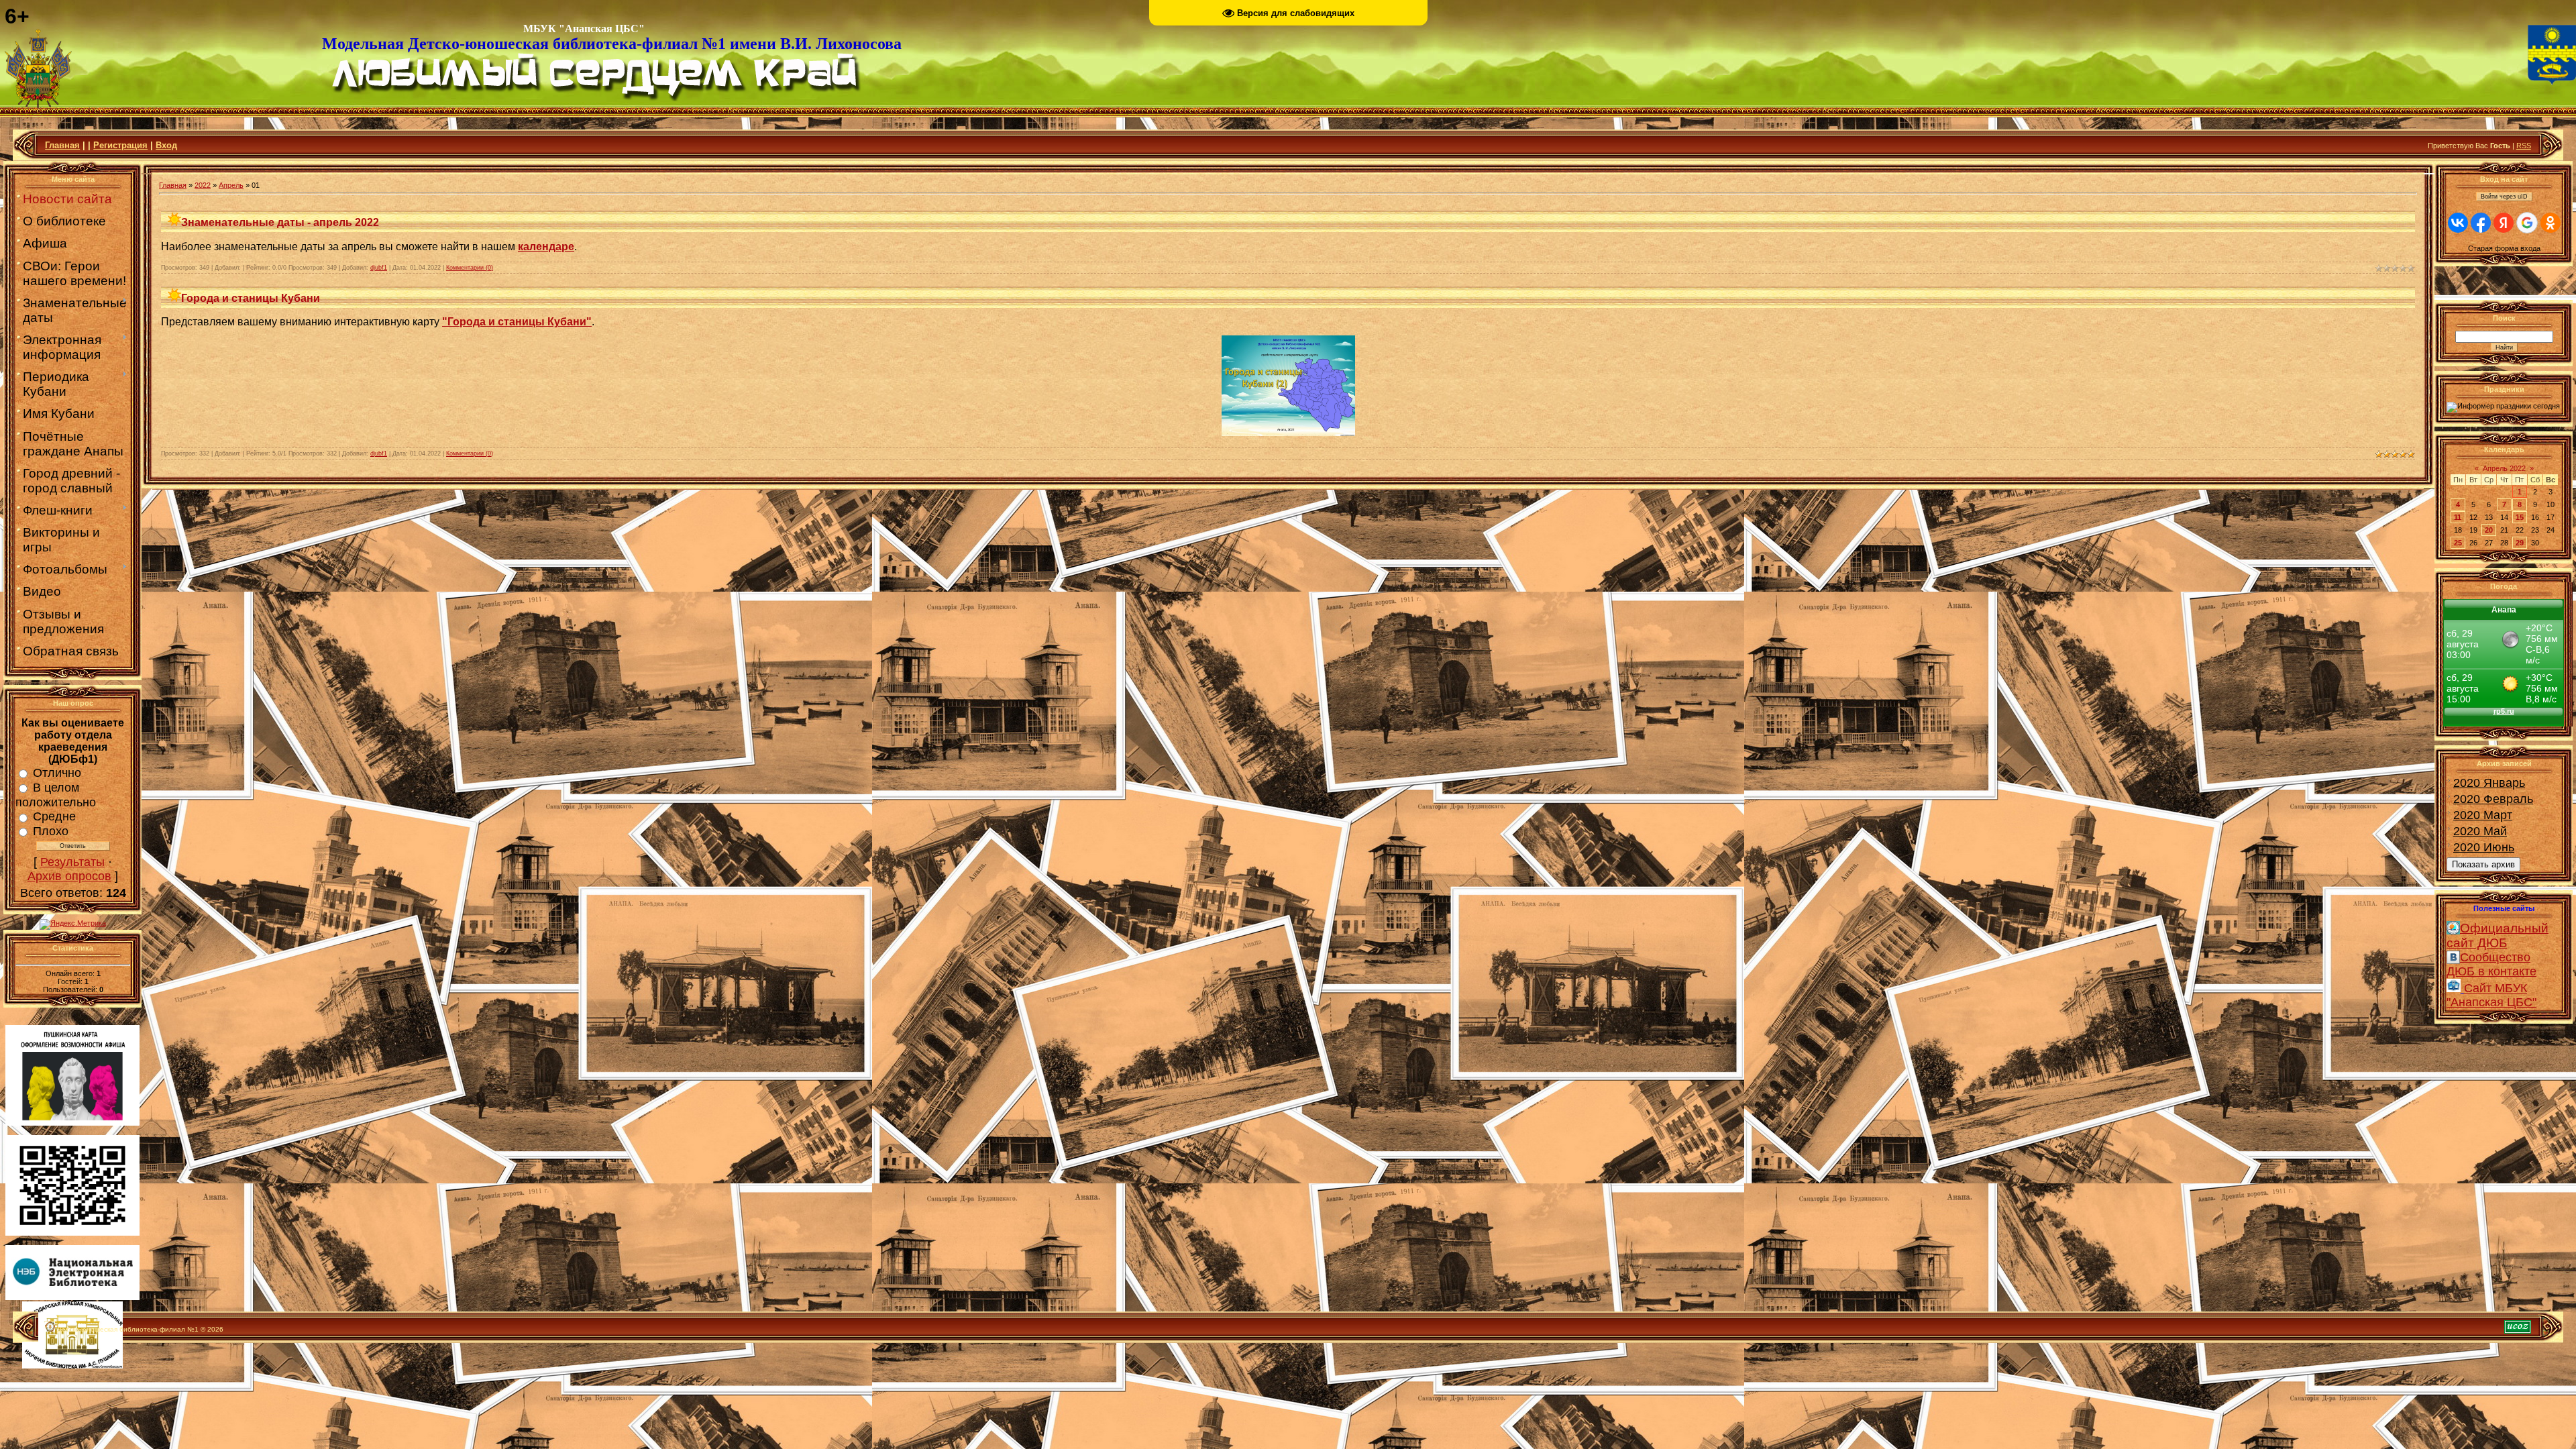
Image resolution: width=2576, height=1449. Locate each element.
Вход (166, 145)
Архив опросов (69, 876)
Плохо (51, 831)
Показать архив (2483, 864)
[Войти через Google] (2527, 223)
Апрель (231, 185)
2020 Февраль (2493, 799)
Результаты (72, 862)
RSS (2524, 146)
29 (2520, 543)
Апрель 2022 (2504, 468)
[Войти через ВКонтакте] (2458, 223)
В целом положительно (56, 795)
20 (2489, 530)
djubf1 (379, 268)
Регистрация (120, 145)
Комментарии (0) (470, 268)
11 (2458, 517)
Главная (62, 145)
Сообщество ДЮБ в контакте (2491, 964)
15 (2520, 517)
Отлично (57, 773)
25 (2458, 543)
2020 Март (2483, 815)
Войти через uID (2504, 197)
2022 (203, 185)
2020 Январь (2489, 783)
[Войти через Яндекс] (2504, 223)
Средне (54, 816)
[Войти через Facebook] (2481, 223)
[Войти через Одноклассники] (2551, 223)
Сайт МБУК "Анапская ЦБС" (2491, 995)
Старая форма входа (2504, 248)
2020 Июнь (2484, 847)
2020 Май (2480, 831)
